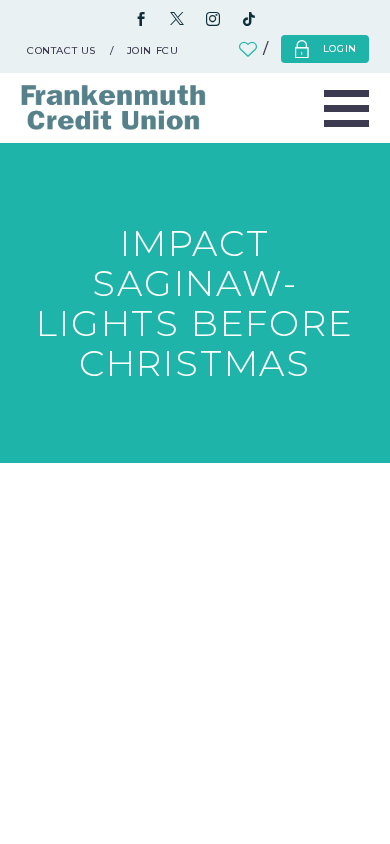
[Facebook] (141, 20)
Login (340, 48)
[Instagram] (213, 20)
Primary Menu (346, 108)
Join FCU (153, 50)
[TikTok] (249, 20)
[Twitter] (177, 20)
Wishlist (258, 49)
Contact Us (61, 50)
